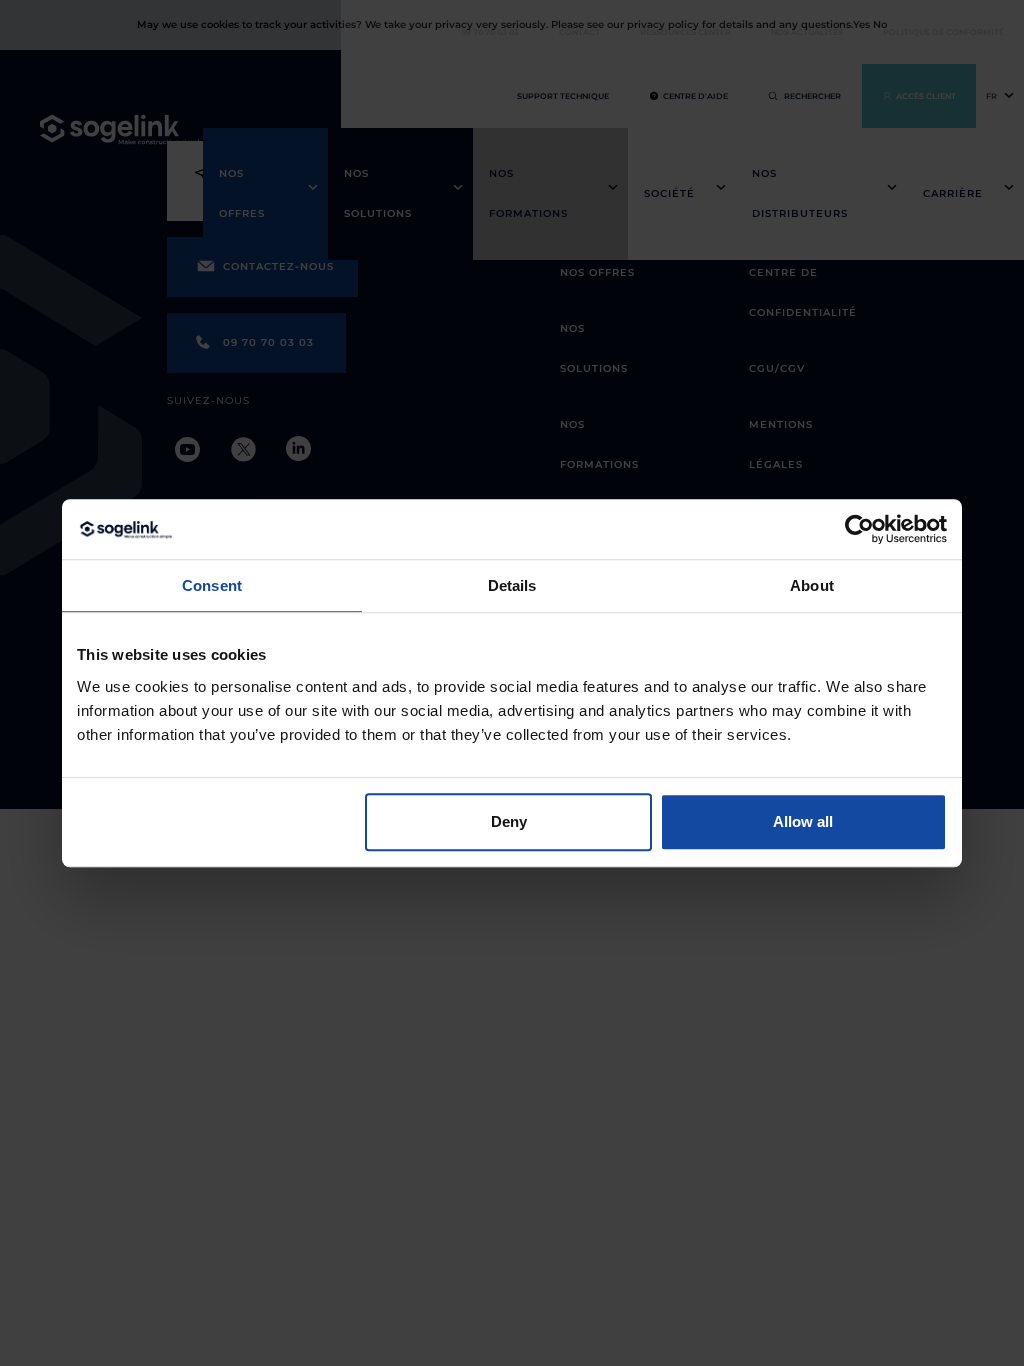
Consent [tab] (212, 585)
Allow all (803, 821)
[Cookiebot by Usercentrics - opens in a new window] (859, 529)
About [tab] (812, 585)
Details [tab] (512, 585)
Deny (509, 821)
